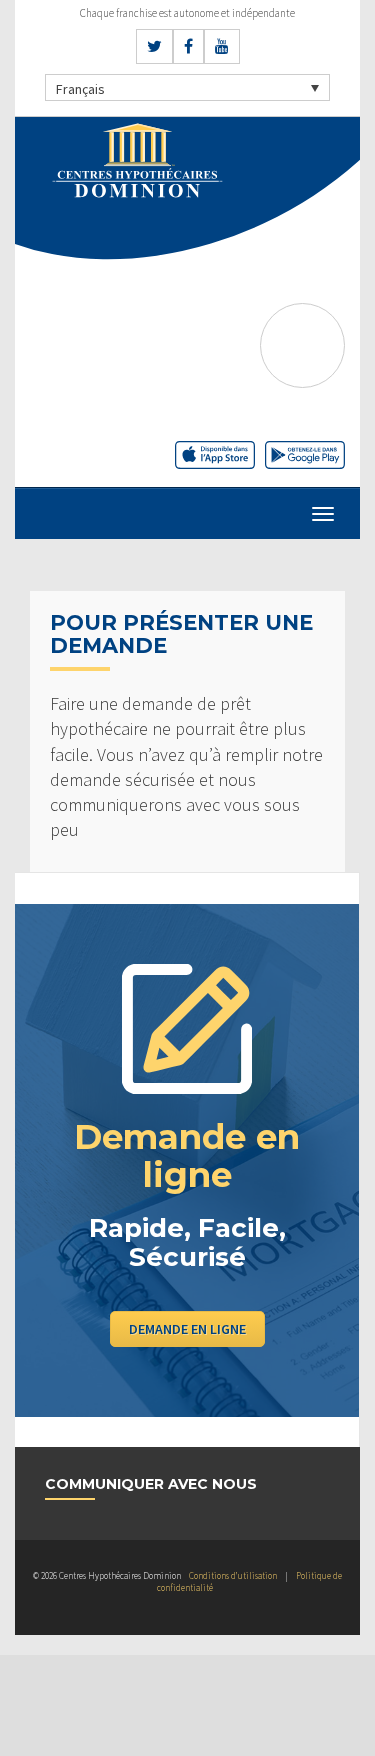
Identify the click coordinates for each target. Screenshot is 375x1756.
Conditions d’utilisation (233, 1575)
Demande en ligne (187, 1329)
